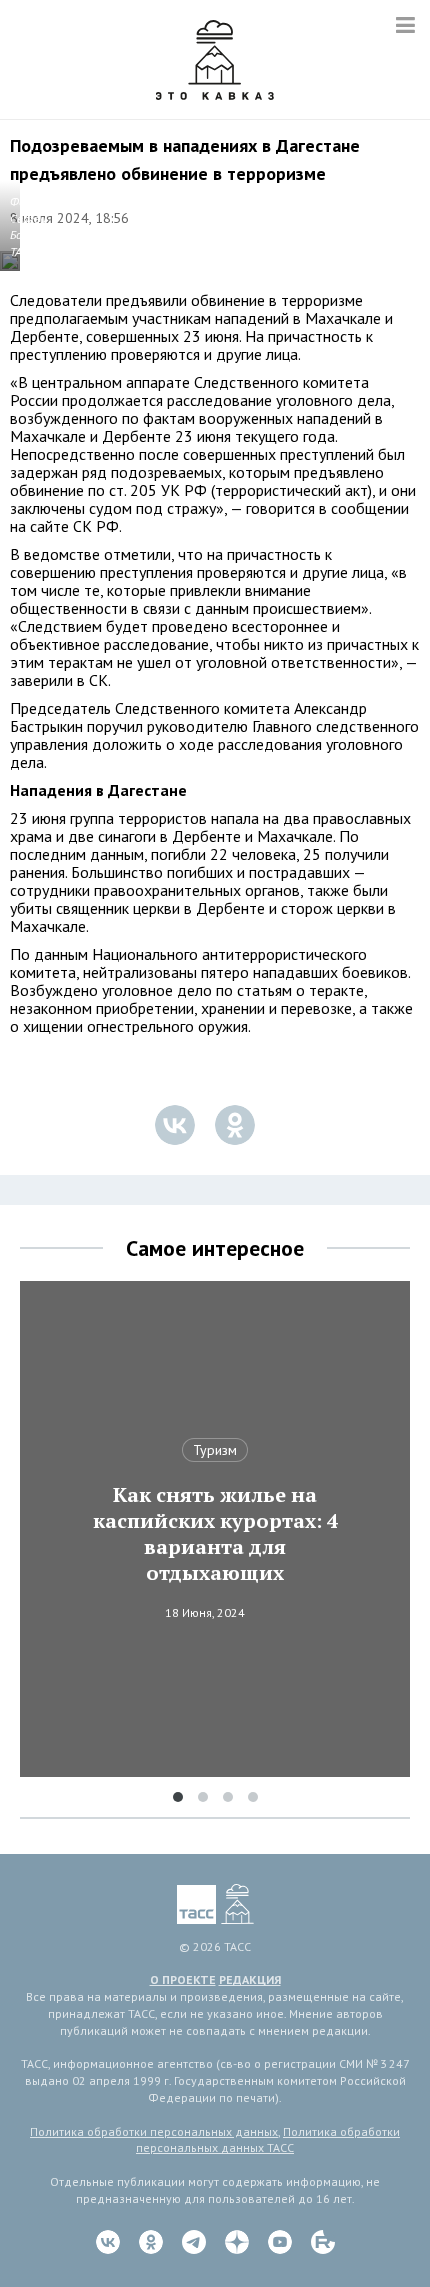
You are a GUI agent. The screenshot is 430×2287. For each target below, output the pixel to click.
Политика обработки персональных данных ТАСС (268, 2140)
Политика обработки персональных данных (154, 2131)
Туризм (215, 1450)
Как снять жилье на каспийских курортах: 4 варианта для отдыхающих (215, 1534)
